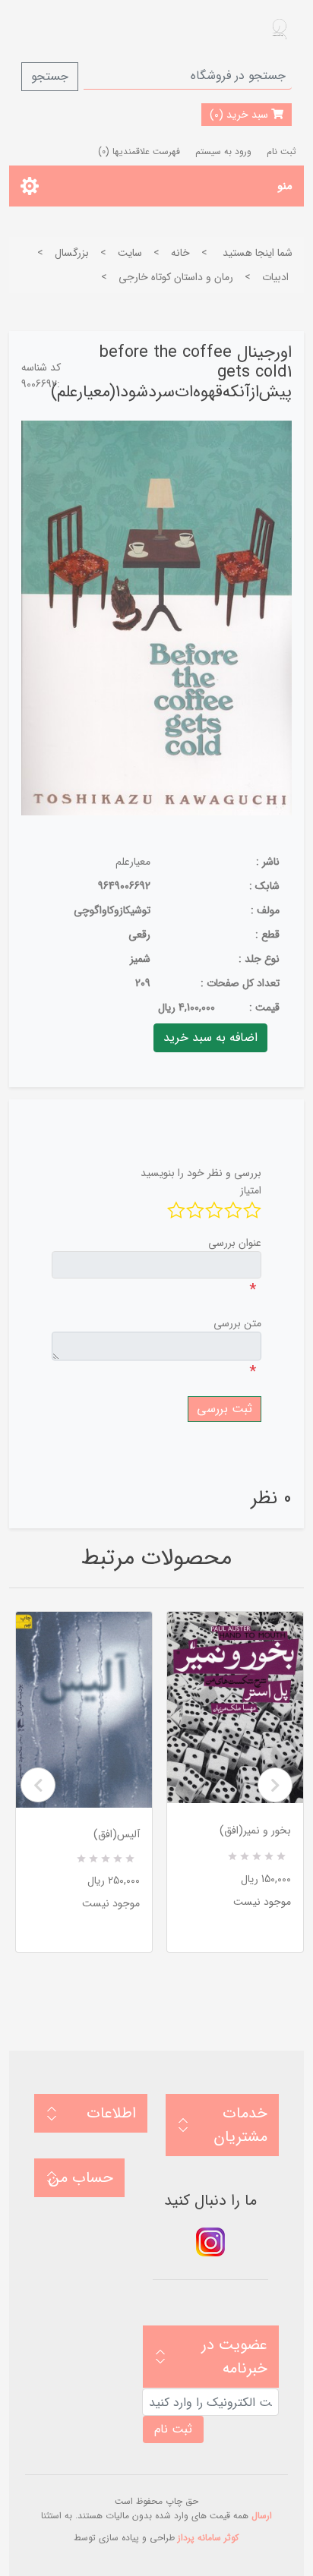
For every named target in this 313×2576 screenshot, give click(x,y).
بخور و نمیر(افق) (255, 1830)
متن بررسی (237, 1323)
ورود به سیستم (223, 151)
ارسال (262, 2516)
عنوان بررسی (235, 1243)
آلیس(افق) (117, 1834)
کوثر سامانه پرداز (208, 2538)
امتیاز (251, 1190)
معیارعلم (133, 862)
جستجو (50, 76)
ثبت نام (281, 151)
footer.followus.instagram (210, 2242)
